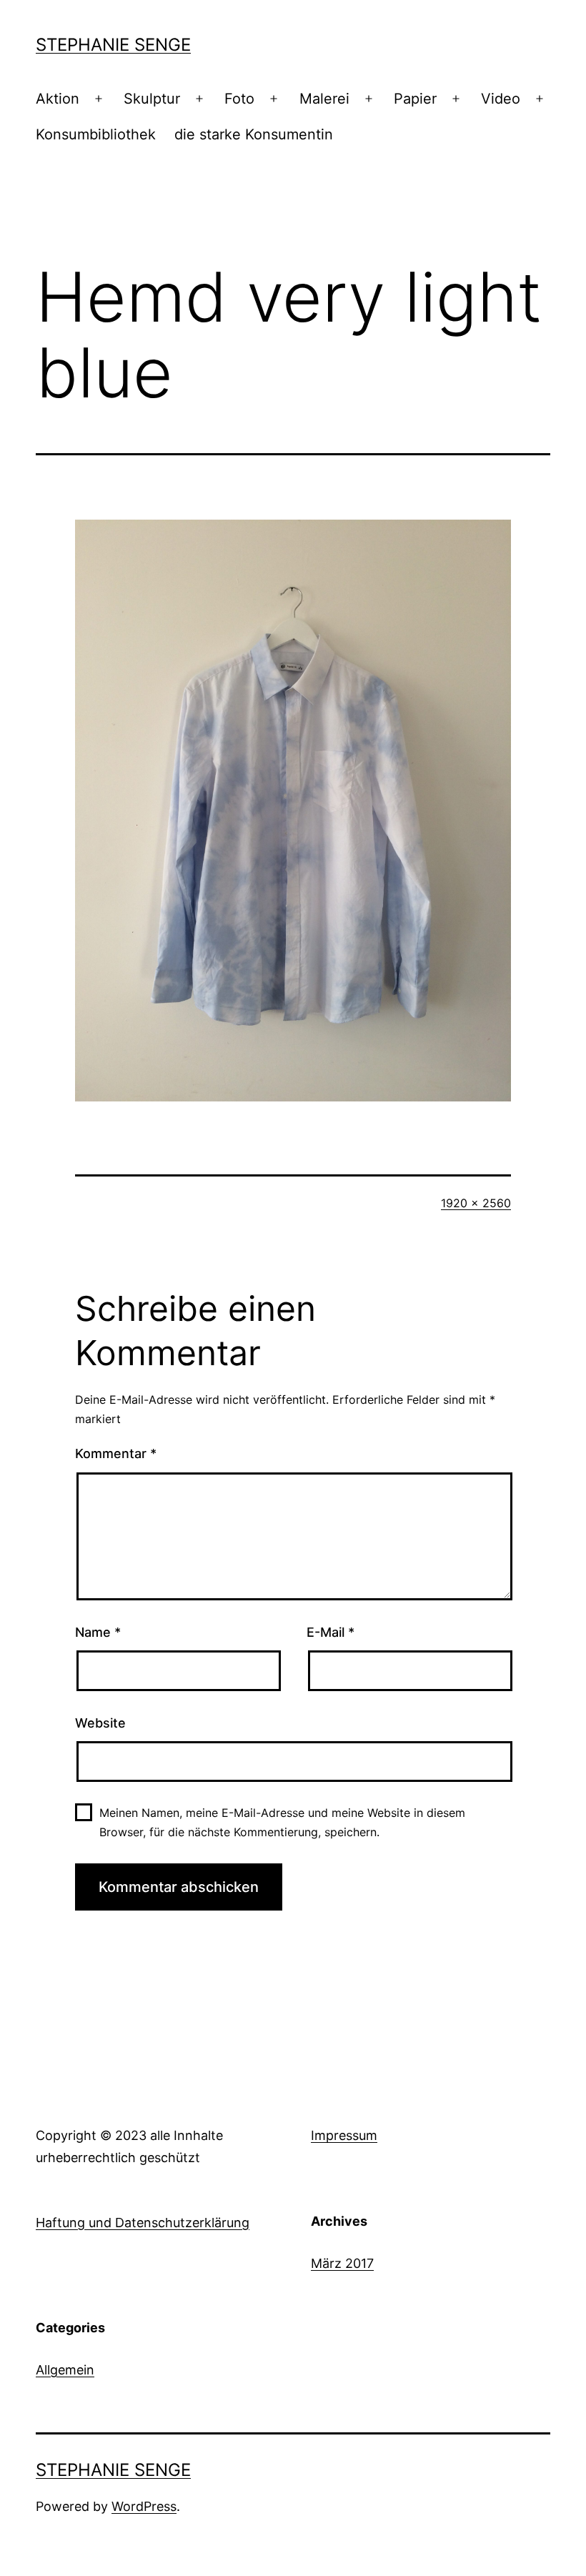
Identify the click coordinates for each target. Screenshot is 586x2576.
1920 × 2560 (476, 1203)
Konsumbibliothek (96, 134)
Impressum (344, 2135)
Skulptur (152, 99)
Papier (415, 99)
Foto (239, 99)
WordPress (144, 2506)
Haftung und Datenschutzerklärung (143, 2223)
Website (100, 1723)
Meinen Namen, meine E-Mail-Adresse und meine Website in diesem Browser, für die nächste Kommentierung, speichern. (282, 1822)
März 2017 (342, 2263)
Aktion (58, 99)
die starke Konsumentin (254, 134)
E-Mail (331, 1632)
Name (98, 1632)
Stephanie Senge (113, 45)
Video (501, 99)
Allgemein (65, 2370)
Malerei (324, 99)
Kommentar (116, 1453)
